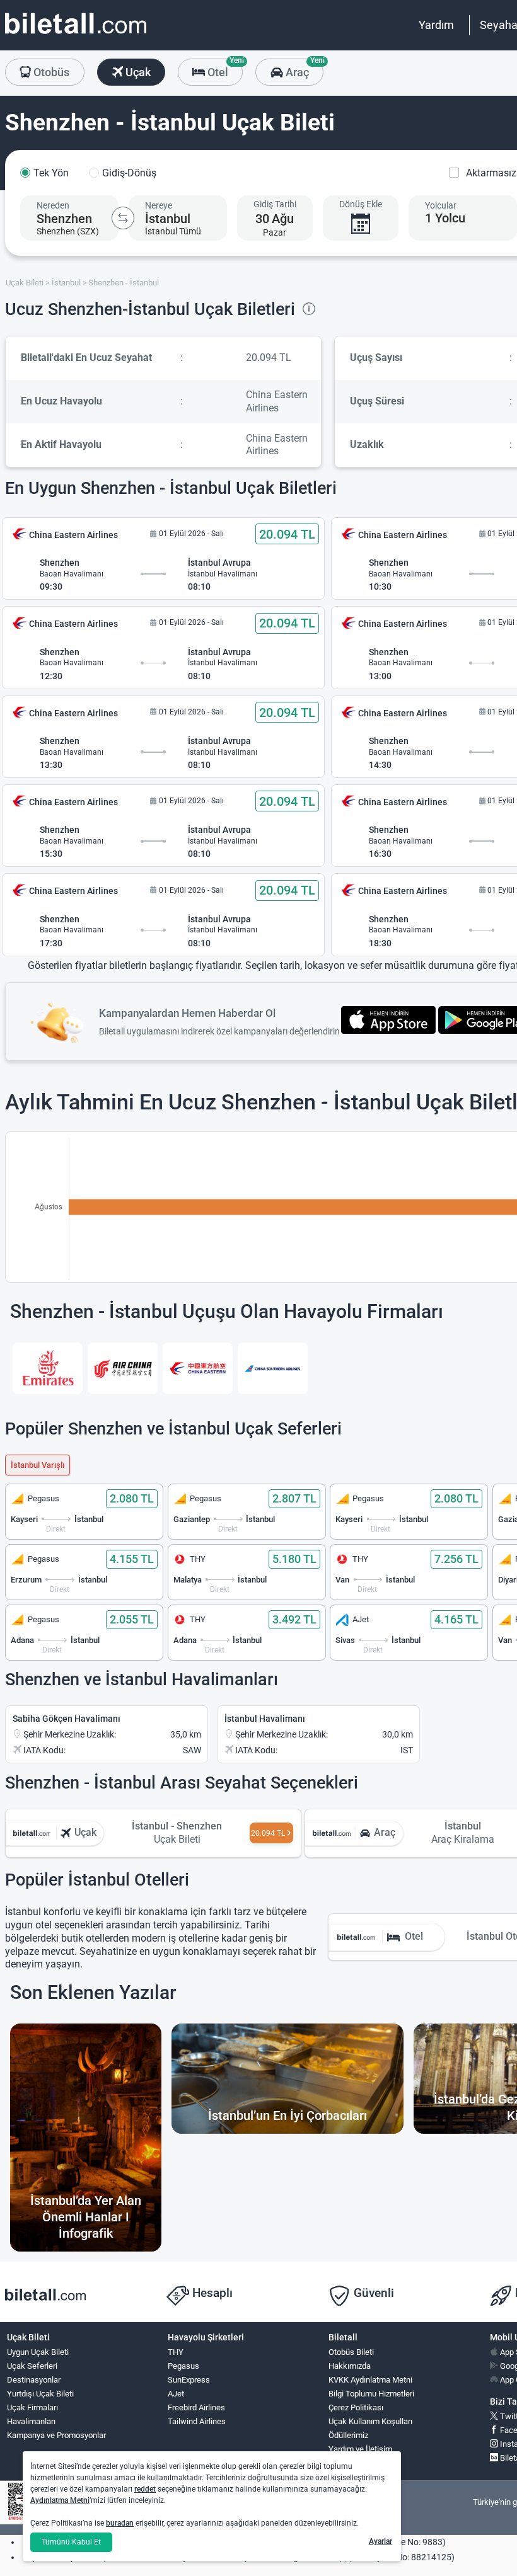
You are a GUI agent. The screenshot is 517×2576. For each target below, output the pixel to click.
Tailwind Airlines (197, 2421)
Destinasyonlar (34, 2380)
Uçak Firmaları (32, 2407)
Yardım (436, 25)
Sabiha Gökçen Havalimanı (67, 1719)
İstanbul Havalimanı (265, 1719)
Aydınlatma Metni (60, 2500)
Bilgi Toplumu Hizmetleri (371, 2394)
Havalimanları (31, 2421)
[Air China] (123, 1368)
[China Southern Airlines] (273, 1368)
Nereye (159, 205)
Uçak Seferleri (32, 2366)
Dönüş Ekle (361, 204)
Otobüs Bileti (351, 2352)
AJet (176, 2394)
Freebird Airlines (196, 2407)
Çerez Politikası (356, 2407)
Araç (303, 69)
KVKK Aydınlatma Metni (370, 2380)
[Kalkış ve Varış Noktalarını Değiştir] (123, 218)
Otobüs (50, 72)
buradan (120, 2523)
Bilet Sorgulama (357, 2463)
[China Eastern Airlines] (198, 1368)
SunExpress (189, 2380)
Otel (224, 69)
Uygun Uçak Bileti (38, 2352)
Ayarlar (380, 2541)
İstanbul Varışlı (38, 1465)
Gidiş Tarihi (275, 204)
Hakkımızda (350, 2366)
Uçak (137, 72)
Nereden (53, 205)
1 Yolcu (445, 218)
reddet (145, 2489)
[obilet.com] (76, 35)
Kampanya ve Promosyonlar (56, 2435)
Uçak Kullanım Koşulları (370, 2421)
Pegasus (183, 2366)
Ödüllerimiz (348, 2435)
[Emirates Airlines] (48, 1368)
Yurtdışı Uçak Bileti (40, 2394)
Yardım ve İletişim (360, 2449)
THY (176, 2352)
